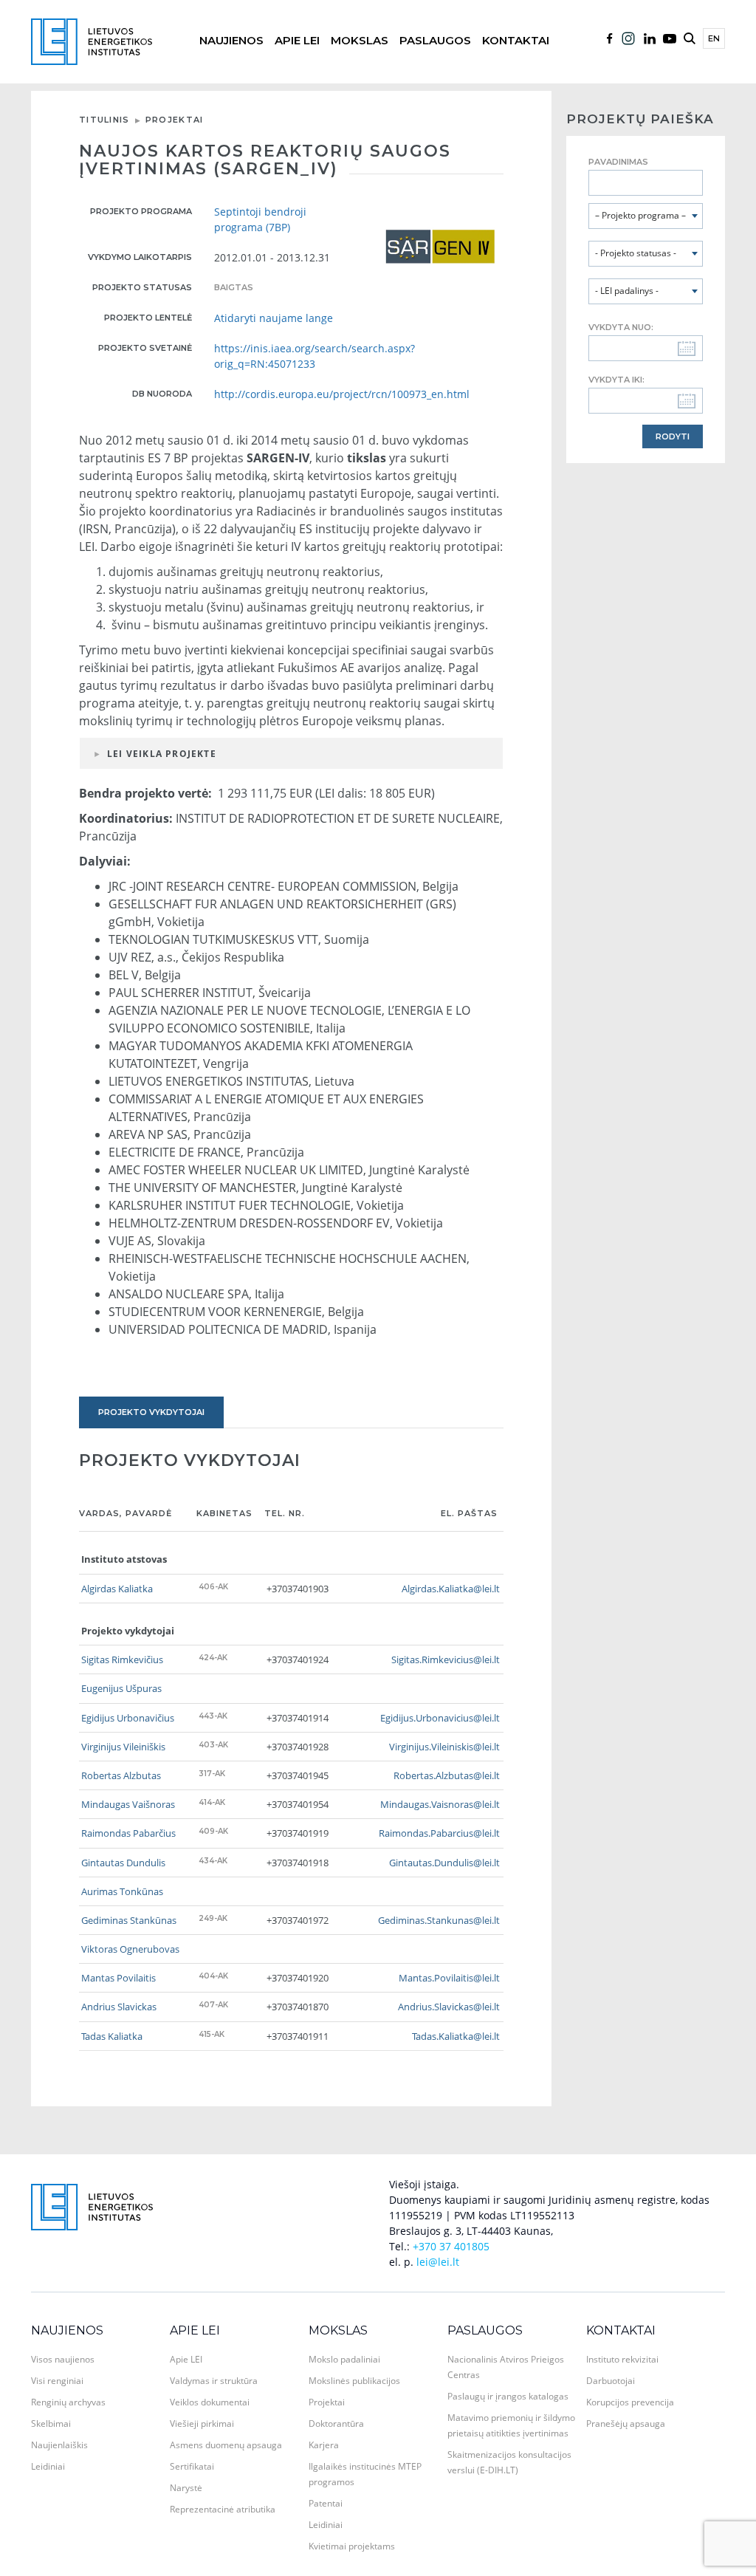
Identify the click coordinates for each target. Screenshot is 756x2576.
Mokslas (360, 40)
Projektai (175, 120)
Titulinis (104, 120)
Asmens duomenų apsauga (226, 2445)
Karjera (324, 2445)
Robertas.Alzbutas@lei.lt (447, 1775)
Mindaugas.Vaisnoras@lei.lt (440, 1804)
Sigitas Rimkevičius (122, 1659)
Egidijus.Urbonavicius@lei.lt (440, 1718)
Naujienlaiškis (59, 2445)
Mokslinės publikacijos (354, 2381)
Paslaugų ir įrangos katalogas (508, 2396)
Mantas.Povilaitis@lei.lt (449, 1978)
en (714, 38)
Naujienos (231, 40)
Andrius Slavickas (119, 2007)
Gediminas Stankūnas (129, 1920)
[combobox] (646, 216)
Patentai (326, 2503)
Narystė (186, 2488)
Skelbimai (51, 2423)
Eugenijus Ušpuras (121, 1688)
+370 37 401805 (451, 2246)
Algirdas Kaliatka (117, 1589)
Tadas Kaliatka (112, 2036)
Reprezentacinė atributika (223, 2509)
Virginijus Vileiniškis (123, 1747)
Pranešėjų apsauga (626, 2423)
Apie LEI (297, 40)
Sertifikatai (192, 2466)
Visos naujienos (63, 2359)
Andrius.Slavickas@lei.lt (449, 2007)
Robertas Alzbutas (121, 1775)
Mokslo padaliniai (344, 2359)
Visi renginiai (57, 2381)
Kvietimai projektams (352, 2546)
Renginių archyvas (68, 2402)
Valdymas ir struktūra (214, 2381)
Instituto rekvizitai (622, 2359)
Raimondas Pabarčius (128, 1833)
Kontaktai (516, 40)
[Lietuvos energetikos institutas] (92, 40)
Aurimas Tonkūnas (122, 1891)
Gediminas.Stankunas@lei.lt (439, 1920)
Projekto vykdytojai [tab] (151, 1412)
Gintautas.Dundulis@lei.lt (444, 1863)
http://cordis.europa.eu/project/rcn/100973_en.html (342, 394)
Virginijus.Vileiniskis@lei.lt (444, 1747)
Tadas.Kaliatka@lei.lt (456, 2036)
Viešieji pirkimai (202, 2423)
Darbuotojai (611, 2381)
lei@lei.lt (438, 2262)
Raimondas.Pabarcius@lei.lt (439, 1833)
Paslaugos (435, 40)
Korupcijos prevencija (630, 2402)
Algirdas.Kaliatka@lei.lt (451, 1589)
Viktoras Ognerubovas (130, 1949)
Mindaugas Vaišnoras (128, 1804)
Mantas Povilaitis (118, 1978)
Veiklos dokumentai (210, 2402)
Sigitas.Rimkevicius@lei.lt (446, 1659)
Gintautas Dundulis (123, 1863)
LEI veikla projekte (162, 754)
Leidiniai (48, 2466)
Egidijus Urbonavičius (128, 1718)
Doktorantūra (336, 2423)
